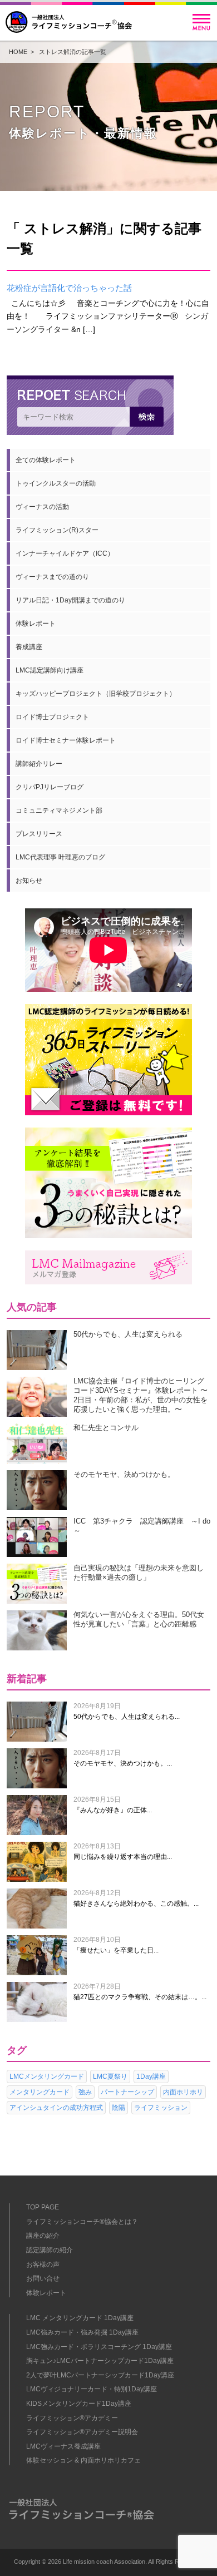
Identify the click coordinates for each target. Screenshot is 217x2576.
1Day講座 (151, 2076)
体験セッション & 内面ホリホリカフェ (83, 2460)
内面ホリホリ (183, 2092)
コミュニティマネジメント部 (59, 810)
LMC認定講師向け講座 (50, 670)
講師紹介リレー (39, 764)
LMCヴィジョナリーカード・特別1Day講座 (92, 2389)
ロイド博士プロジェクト (52, 717)
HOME (18, 52)
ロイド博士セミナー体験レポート (66, 740)
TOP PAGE (43, 2207)
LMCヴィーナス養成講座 (63, 2446)
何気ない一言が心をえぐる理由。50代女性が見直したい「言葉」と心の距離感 (139, 1619)
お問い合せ (43, 2278)
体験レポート (36, 624)
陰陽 (119, 2108)
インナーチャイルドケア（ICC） (65, 553)
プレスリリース (39, 834)
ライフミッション (161, 2108)
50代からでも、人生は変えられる (128, 1334)
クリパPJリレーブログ (50, 787)
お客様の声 (43, 2264)
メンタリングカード (40, 2092)
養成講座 (29, 647)
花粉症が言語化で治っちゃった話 (69, 288)
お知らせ (29, 881)
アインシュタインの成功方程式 (56, 2108)
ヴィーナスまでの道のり (52, 577)
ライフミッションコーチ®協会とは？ (82, 2222)
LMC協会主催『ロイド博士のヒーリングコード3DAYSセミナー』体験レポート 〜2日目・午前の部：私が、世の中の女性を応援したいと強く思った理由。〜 (140, 1395)
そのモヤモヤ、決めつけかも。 (124, 1474)
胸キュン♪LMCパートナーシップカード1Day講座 (100, 2361)
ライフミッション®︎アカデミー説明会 (82, 2432)
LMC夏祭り (110, 2076)
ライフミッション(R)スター (57, 530)
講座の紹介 (43, 2236)
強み (85, 2092)
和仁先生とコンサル (106, 1428)
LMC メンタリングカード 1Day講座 (80, 2318)
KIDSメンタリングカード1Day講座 (79, 2404)
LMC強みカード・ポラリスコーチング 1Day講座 (99, 2347)
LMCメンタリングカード (47, 2076)
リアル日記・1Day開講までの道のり (70, 600)
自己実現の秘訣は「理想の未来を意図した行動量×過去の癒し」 (139, 1573)
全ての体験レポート (46, 460)
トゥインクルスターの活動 (56, 483)
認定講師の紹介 (50, 2250)
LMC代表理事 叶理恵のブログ (60, 857)
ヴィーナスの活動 (42, 507)
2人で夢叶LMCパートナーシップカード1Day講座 (100, 2375)
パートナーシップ (127, 2092)
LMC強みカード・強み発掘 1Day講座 (82, 2332)
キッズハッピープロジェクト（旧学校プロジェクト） (96, 694)
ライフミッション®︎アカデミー (72, 2418)
